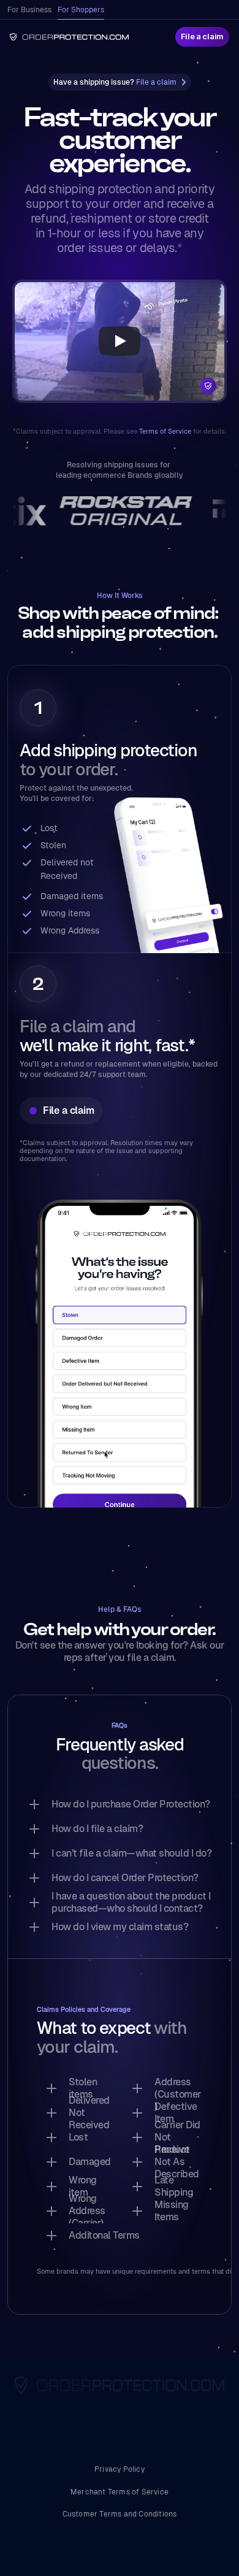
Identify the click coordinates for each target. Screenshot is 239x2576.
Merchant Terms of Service (120, 2492)
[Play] (120, 341)
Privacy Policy (120, 2469)
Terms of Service (165, 431)
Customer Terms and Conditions (120, 2514)
